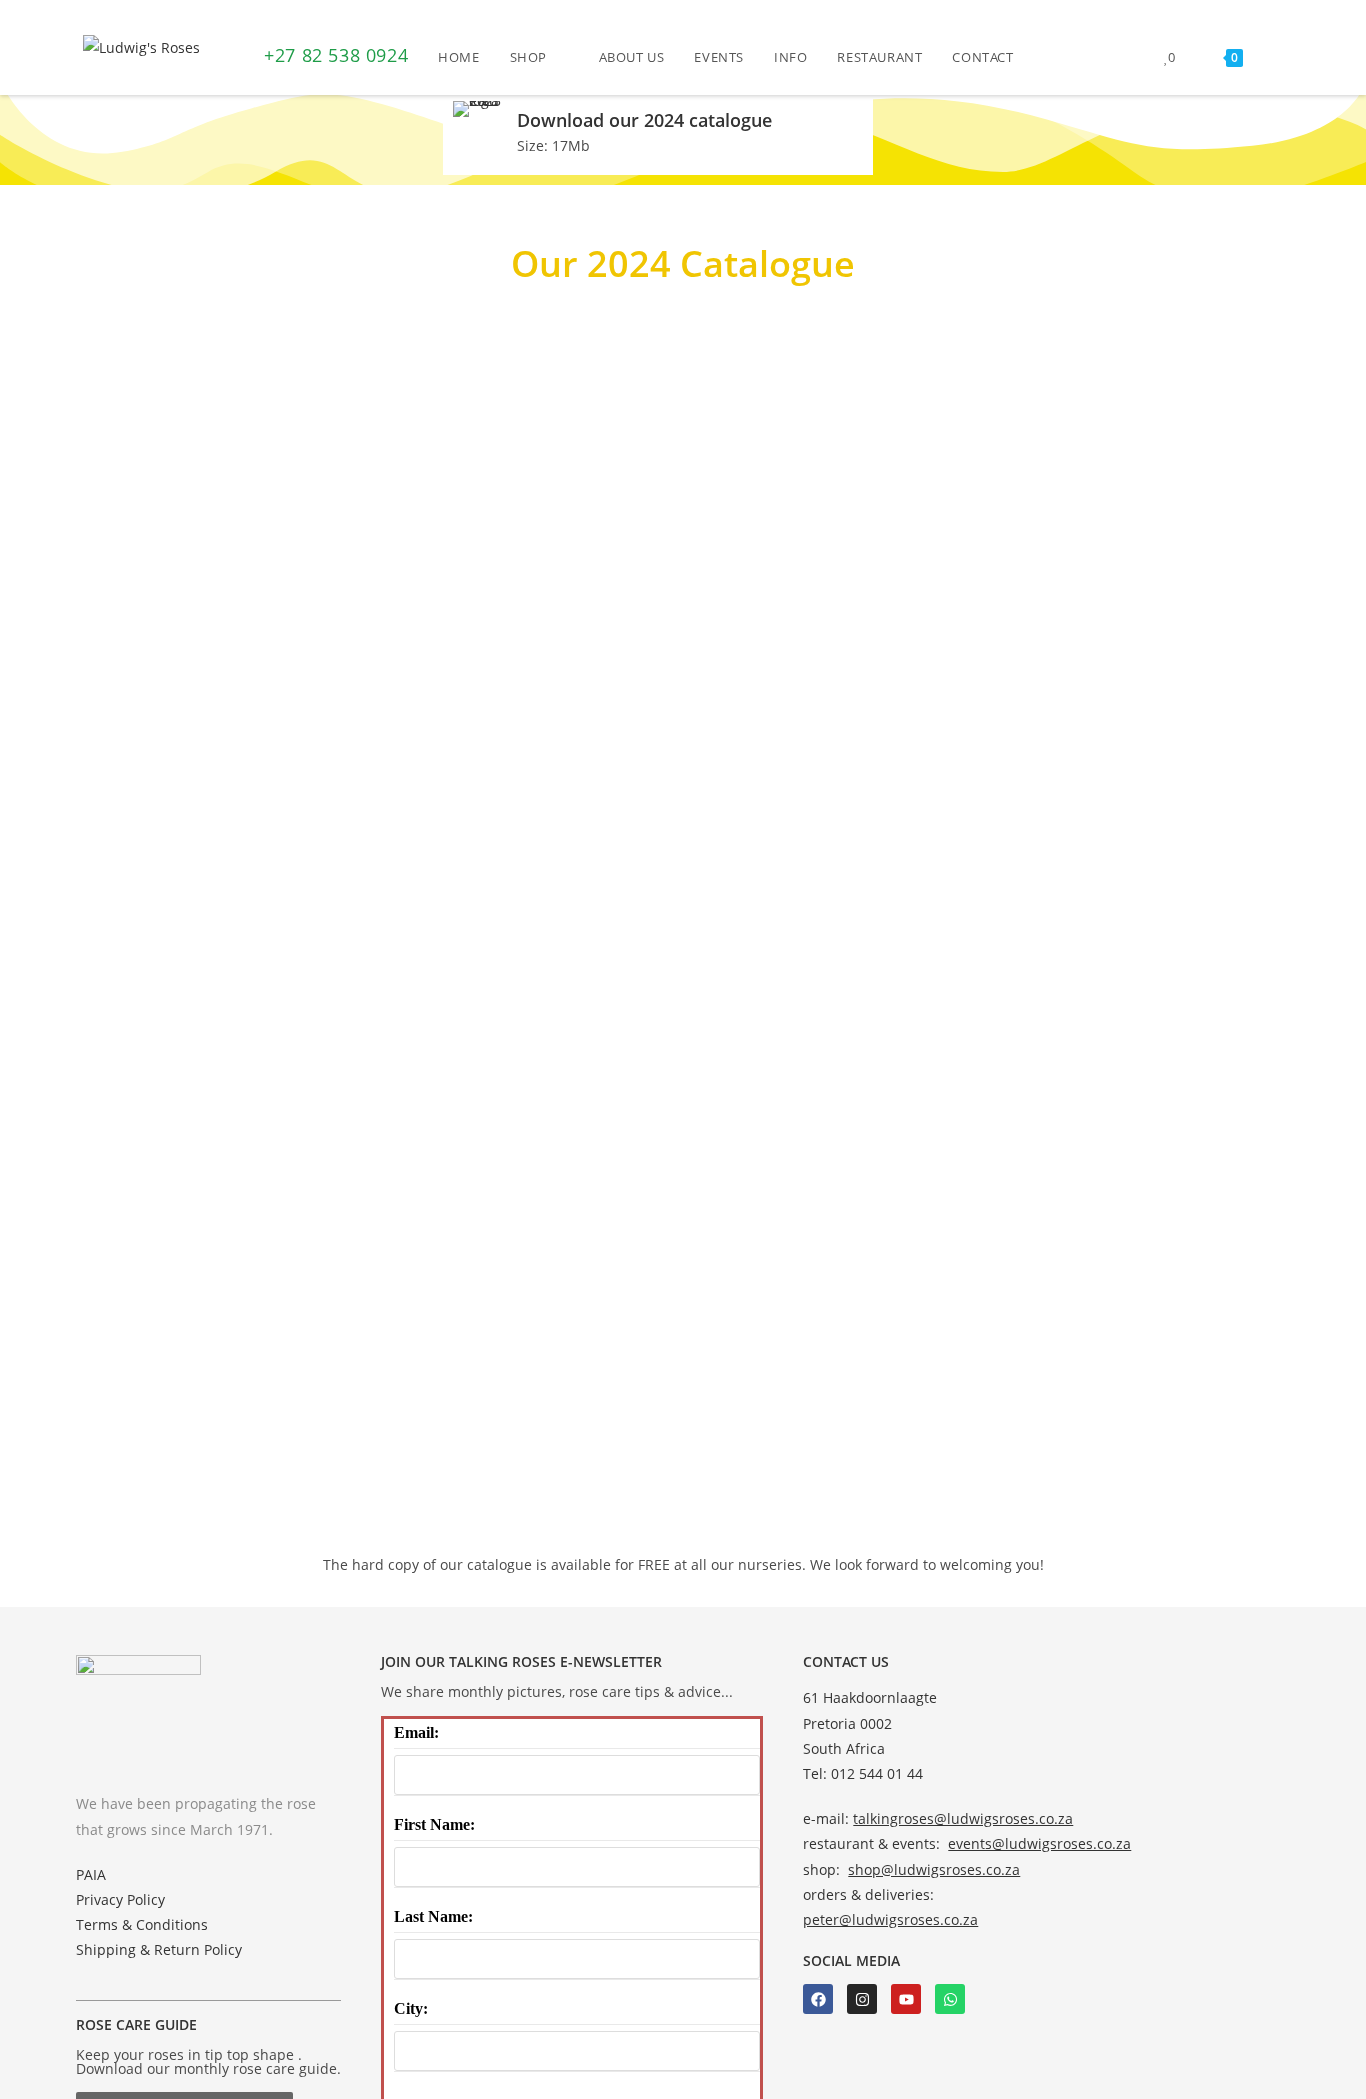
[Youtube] (906, 1999)
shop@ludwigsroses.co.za (934, 1869)
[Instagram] (862, 1999)
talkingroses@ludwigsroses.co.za (963, 1818)
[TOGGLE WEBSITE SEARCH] (1278, 57)
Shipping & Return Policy (159, 1949)
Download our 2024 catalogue (644, 120)
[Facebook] (818, 1999)
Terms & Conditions (142, 1924)
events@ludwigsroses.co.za (1039, 1843)
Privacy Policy (120, 1899)
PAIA (91, 1874)
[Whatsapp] (950, 1999)
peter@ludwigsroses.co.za (890, 1919)
